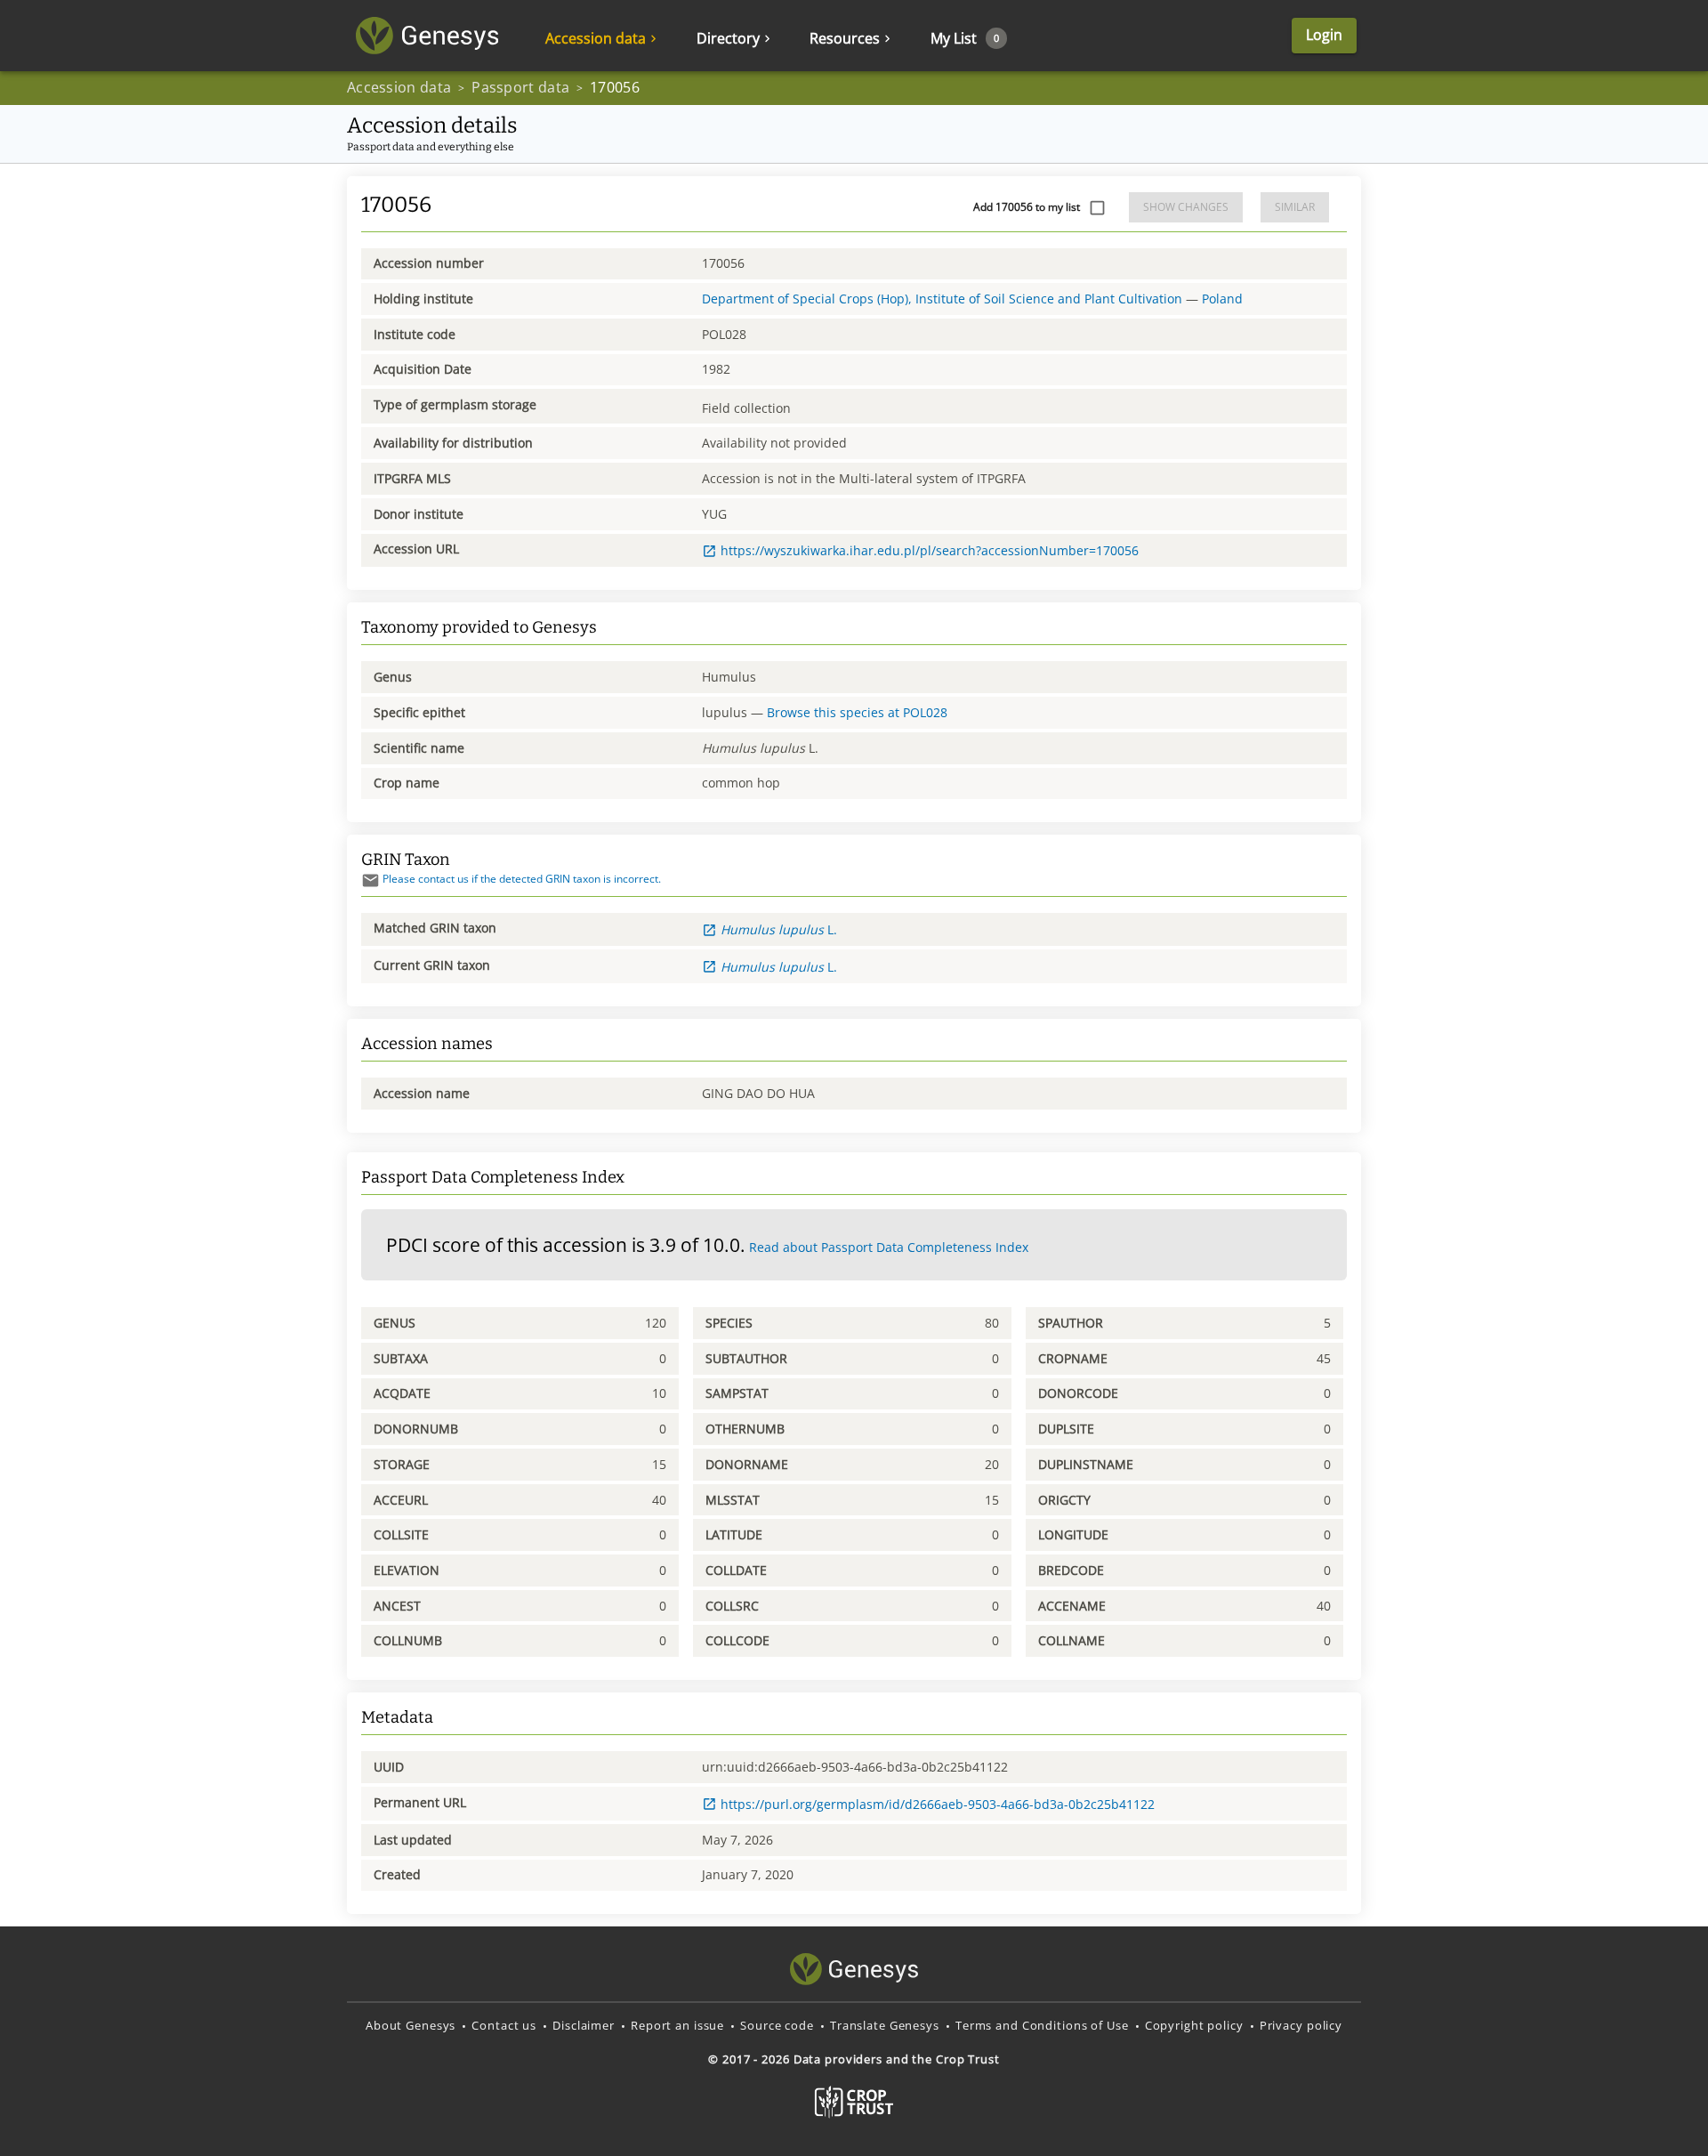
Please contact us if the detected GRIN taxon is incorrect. (522, 879)
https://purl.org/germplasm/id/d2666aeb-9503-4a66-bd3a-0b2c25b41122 (938, 1804)
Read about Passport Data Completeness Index (889, 1247)
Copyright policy (1194, 2025)
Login (1324, 35)
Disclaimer (584, 2025)
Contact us (504, 2025)
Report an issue (677, 2025)
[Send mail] (371, 880)
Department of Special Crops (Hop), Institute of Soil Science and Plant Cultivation (942, 299)
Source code (777, 2025)
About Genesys (411, 2025)
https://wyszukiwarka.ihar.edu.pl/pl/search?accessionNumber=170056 (930, 550)
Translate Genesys (885, 2025)
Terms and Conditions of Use (1042, 2025)
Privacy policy (1301, 2025)
